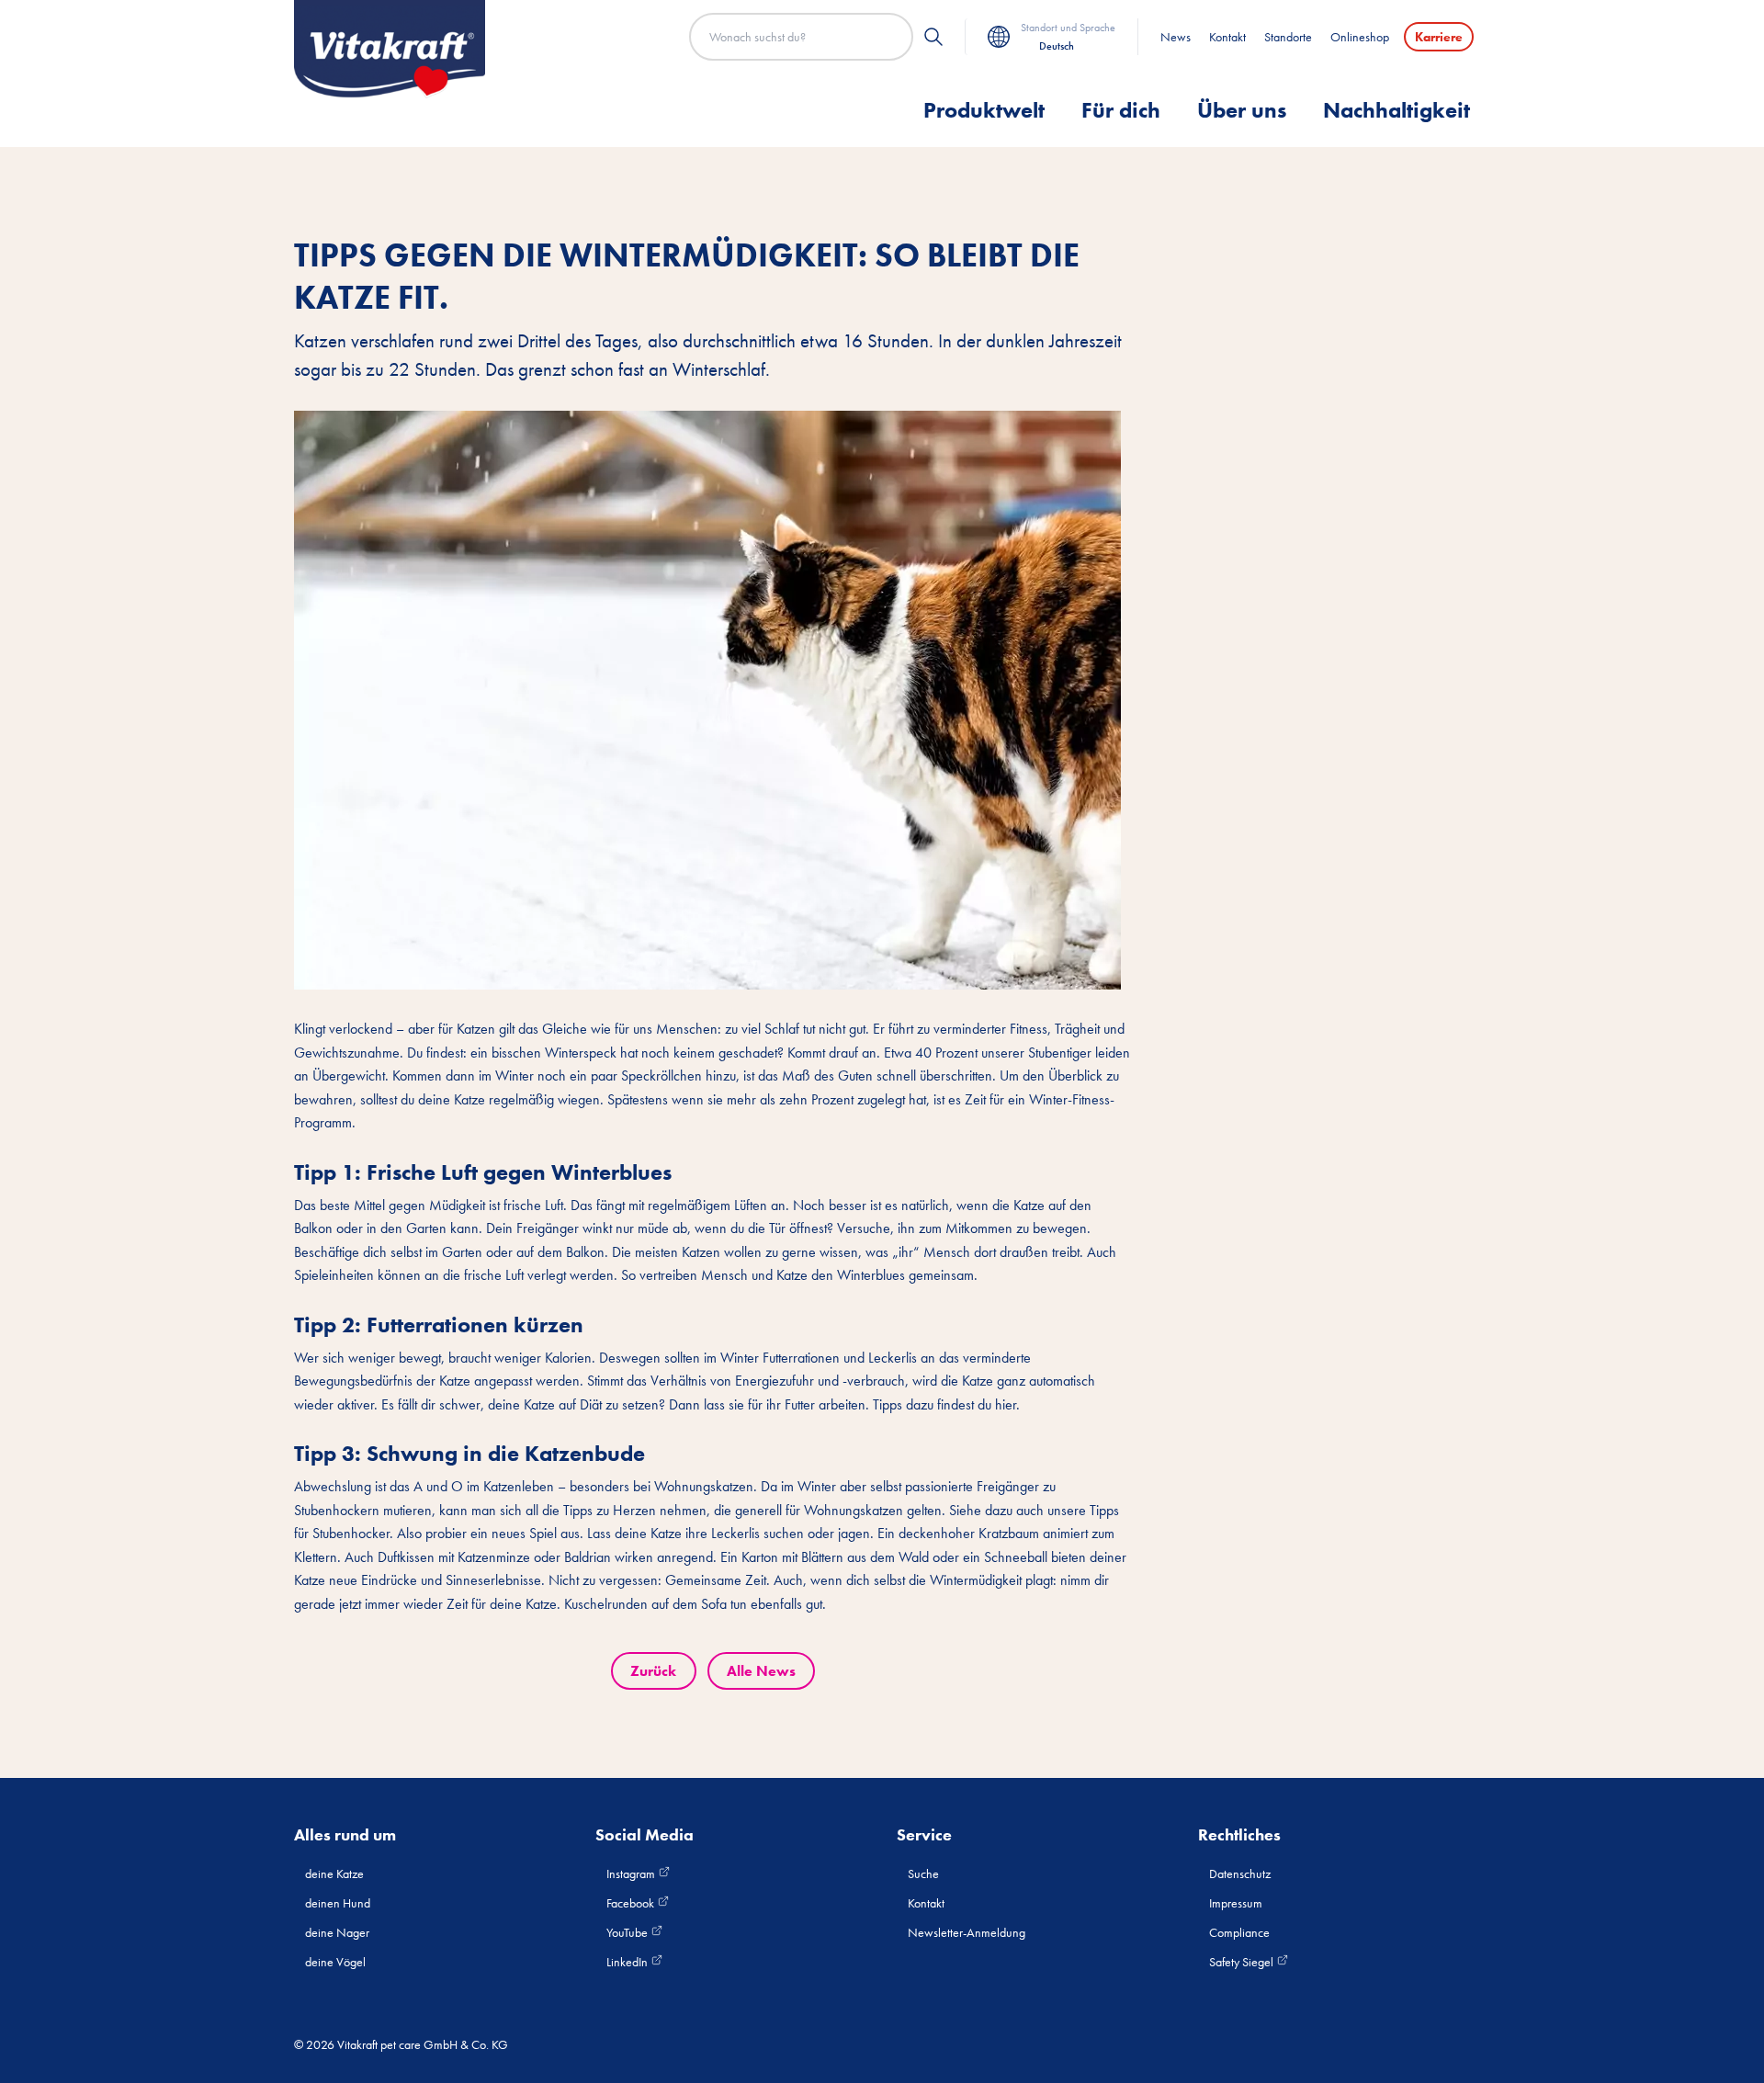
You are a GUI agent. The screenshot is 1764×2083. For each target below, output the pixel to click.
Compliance (1239, 1932)
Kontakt (1227, 37)
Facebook (632, 1903)
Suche (923, 1874)
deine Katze (334, 1874)
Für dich (1121, 110)
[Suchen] (933, 37)
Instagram (632, 1874)
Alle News (761, 1671)
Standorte (1288, 37)
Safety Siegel (1243, 1962)
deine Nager (337, 1932)
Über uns (1242, 110)
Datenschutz (1240, 1874)
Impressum (1236, 1903)
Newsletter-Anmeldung (967, 1932)
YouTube (628, 1932)
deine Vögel (335, 1962)
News (1176, 37)
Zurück (653, 1671)
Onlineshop (1360, 37)
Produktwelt (984, 110)
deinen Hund (338, 1903)
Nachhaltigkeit (1396, 110)
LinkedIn (628, 1962)
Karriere (1439, 37)
